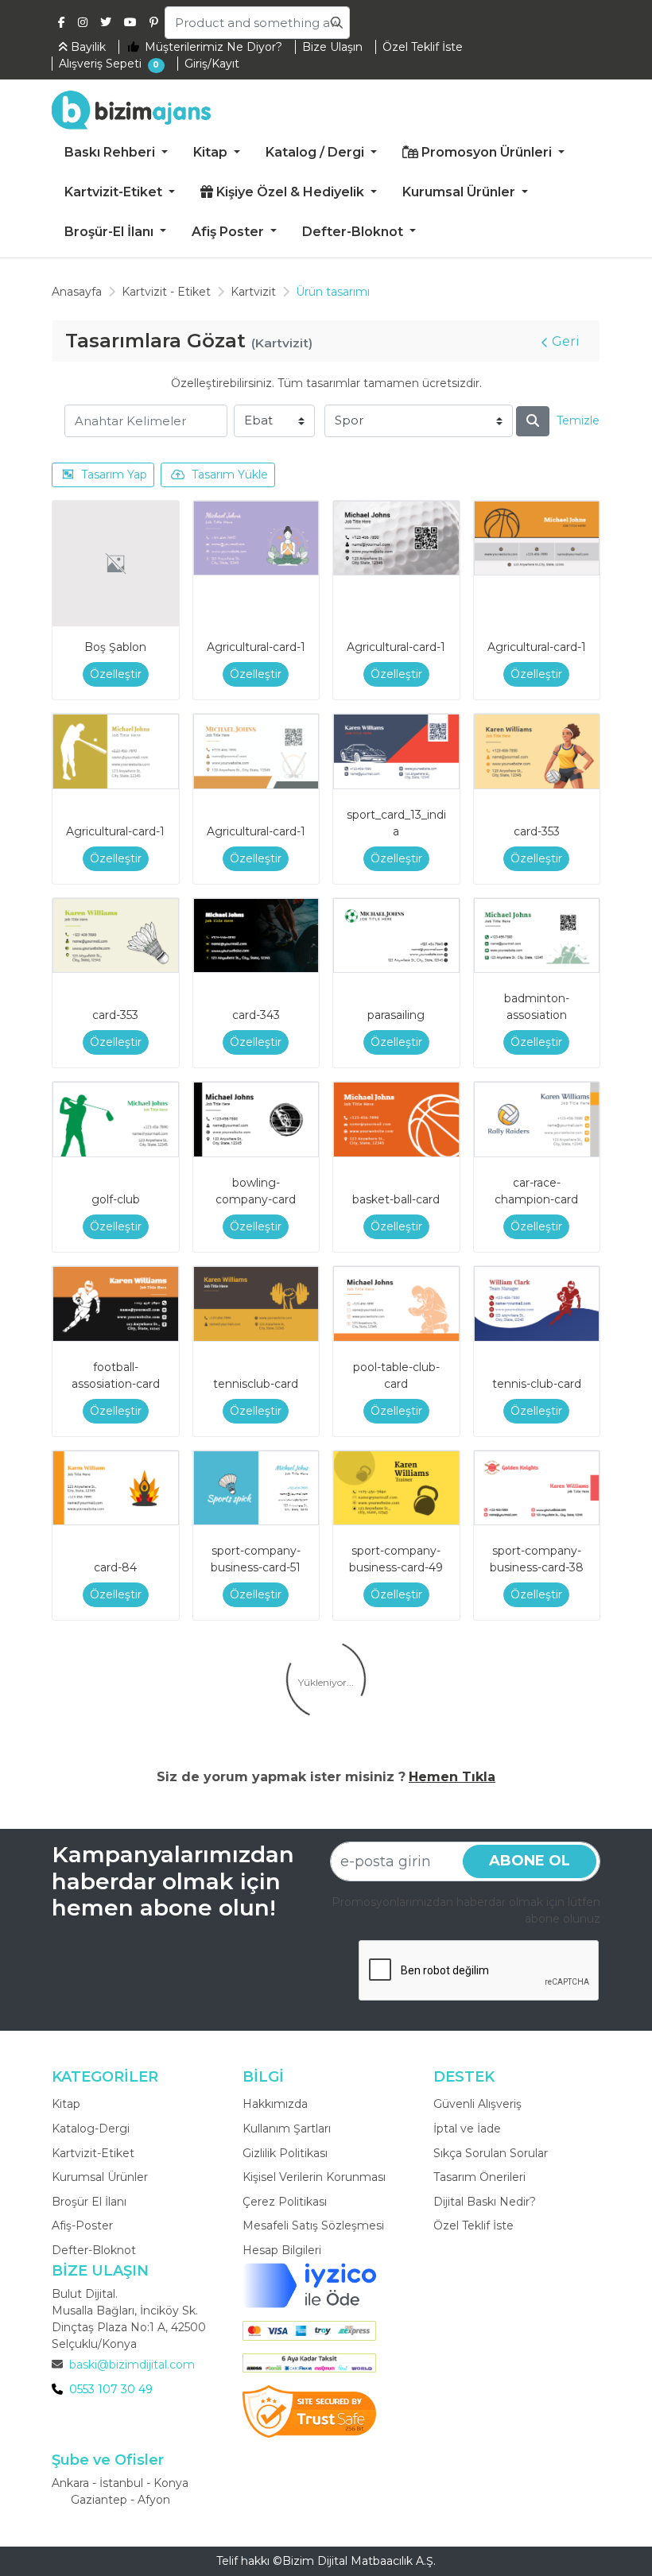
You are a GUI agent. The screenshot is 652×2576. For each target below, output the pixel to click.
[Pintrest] (154, 22)
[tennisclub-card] (256, 1304)
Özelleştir (116, 674)
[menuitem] (116, 153)
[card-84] (116, 1488)
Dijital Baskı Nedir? (485, 2202)
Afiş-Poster (82, 2225)
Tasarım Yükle (230, 475)
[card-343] (256, 936)
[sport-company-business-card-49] (396, 1488)
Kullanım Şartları (287, 2129)
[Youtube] (130, 22)
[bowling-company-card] (256, 1119)
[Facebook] (62, 22)
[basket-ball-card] (396, 1119)
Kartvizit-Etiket (93, 2153)
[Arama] (533, 421)
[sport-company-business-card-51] (256, 1488)
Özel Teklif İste (473, 2225)
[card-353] (537, 751)
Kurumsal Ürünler (100, 2177)
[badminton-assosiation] (537, 936)
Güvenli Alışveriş (477, 2104)
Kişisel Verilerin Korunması (314, 2177)
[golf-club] (116, 1119)
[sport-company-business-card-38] (537, 1488)
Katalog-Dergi (91, 2129)
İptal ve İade (467, 2129)
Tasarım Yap (114, 475)
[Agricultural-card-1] (256, 538)
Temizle (578, 420)
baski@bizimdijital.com (132, 2365)
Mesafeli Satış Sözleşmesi (313, 2225)
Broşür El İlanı (89, 2202)
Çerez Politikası (285, 2202)
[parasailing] (396, 936)
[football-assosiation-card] (116, 1304)
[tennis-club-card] (537, 1304)
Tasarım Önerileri (479, 2177)
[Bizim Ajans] (131, 110)
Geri (566, 341)
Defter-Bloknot (94, 2250)
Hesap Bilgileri (282, 2250)
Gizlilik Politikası (285, 2153)
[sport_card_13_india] (396, 751)
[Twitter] (106, 22)
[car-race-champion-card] (537, 1119)
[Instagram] (83, 22)
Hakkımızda (275, 2104)
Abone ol (530, 1861)
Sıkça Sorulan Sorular (491, 2153)
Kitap (66, 2104)
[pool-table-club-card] (396, 1304)
